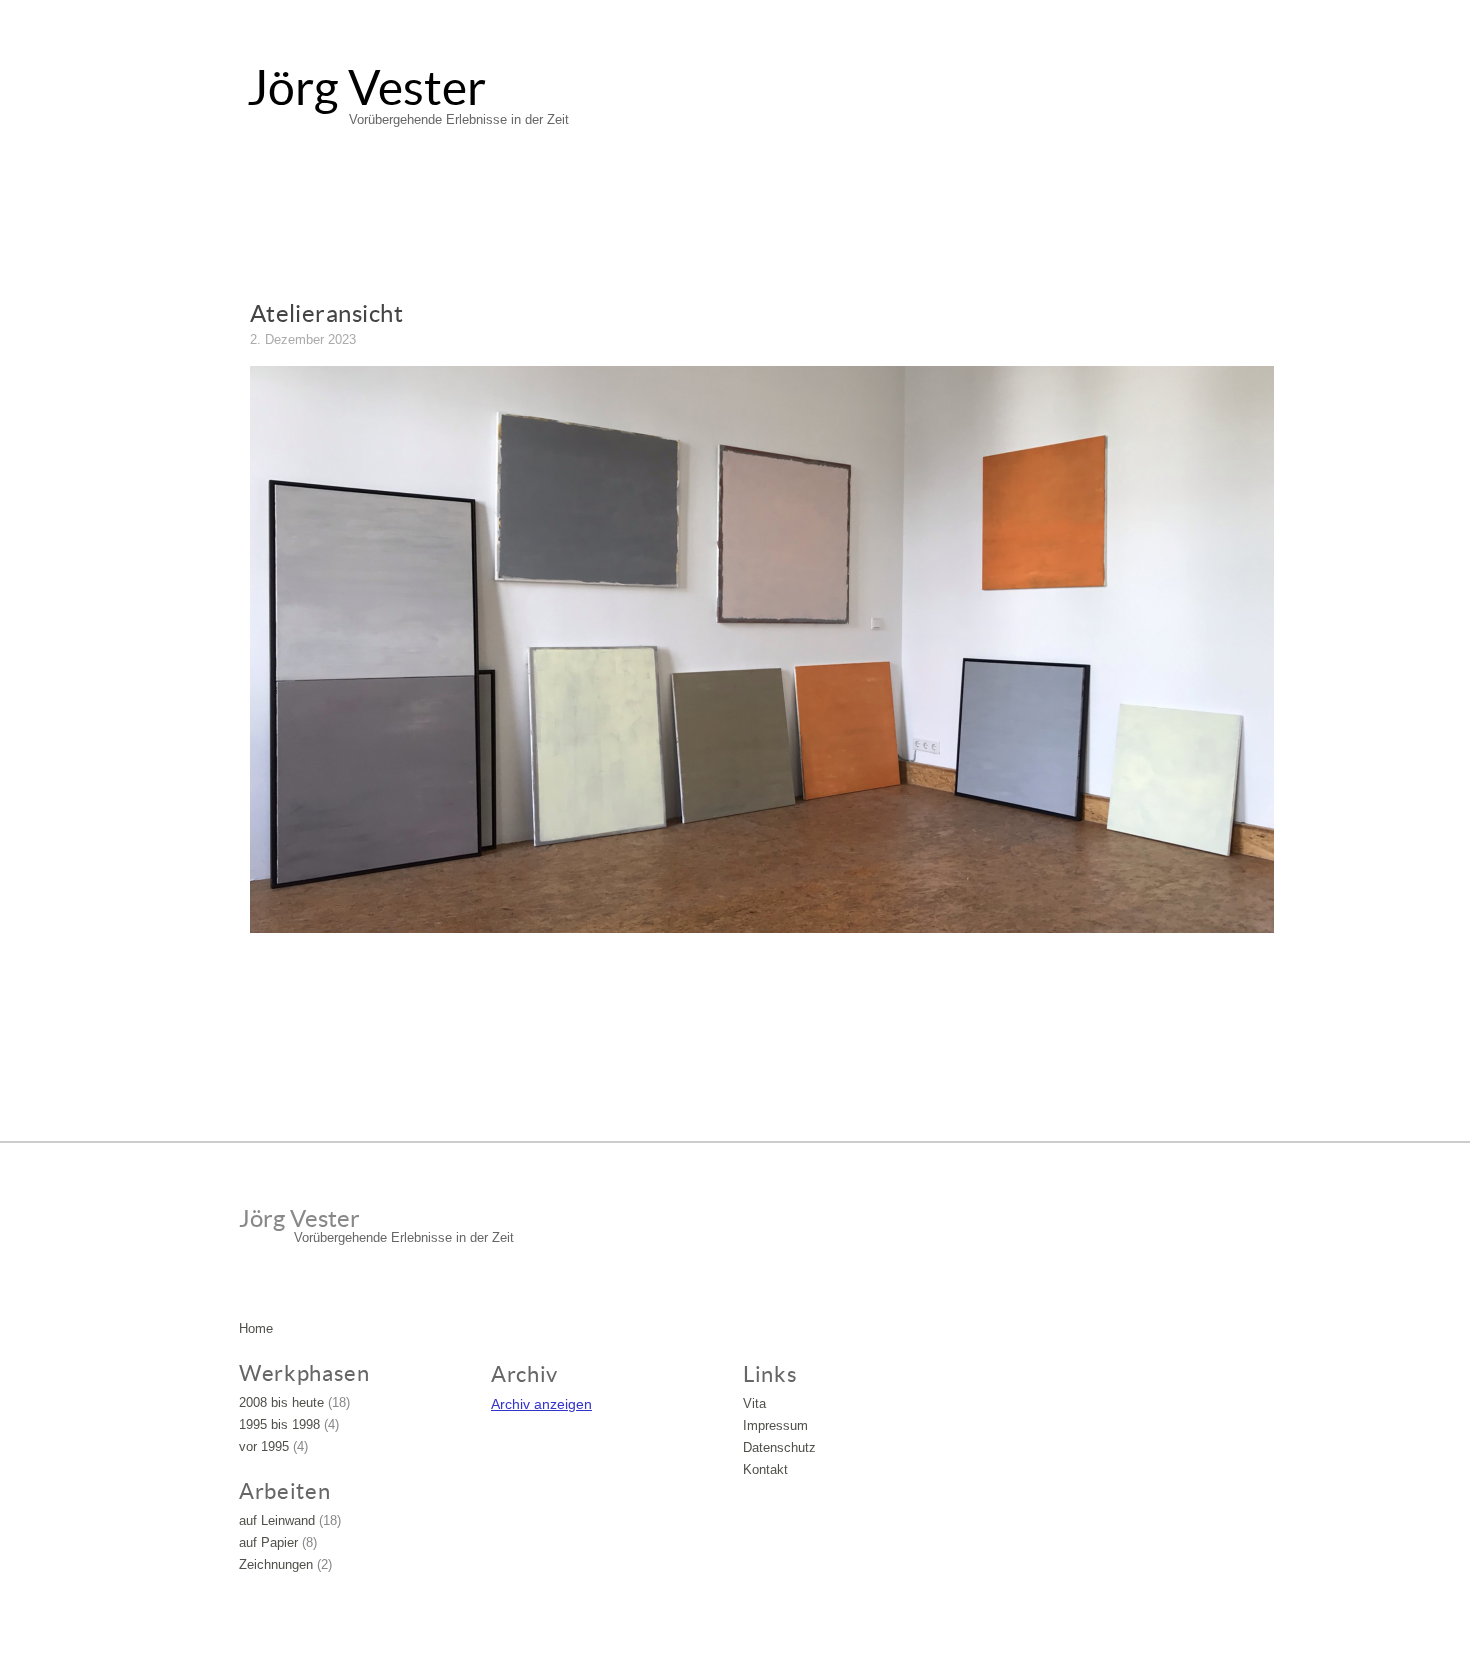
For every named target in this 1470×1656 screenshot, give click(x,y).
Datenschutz (779, 1447)
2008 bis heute (281, 1402)
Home (256, 1328)
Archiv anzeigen (541, 1404)
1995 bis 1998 (279, 1424)
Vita (754, 1403)
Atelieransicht (327, 313)
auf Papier (268, 1542)
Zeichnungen (276, 1564)
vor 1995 (264, 1446)
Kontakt (765, 1469)
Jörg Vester (366, 88)
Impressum (775, 1425)
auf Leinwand (277, 1520)
